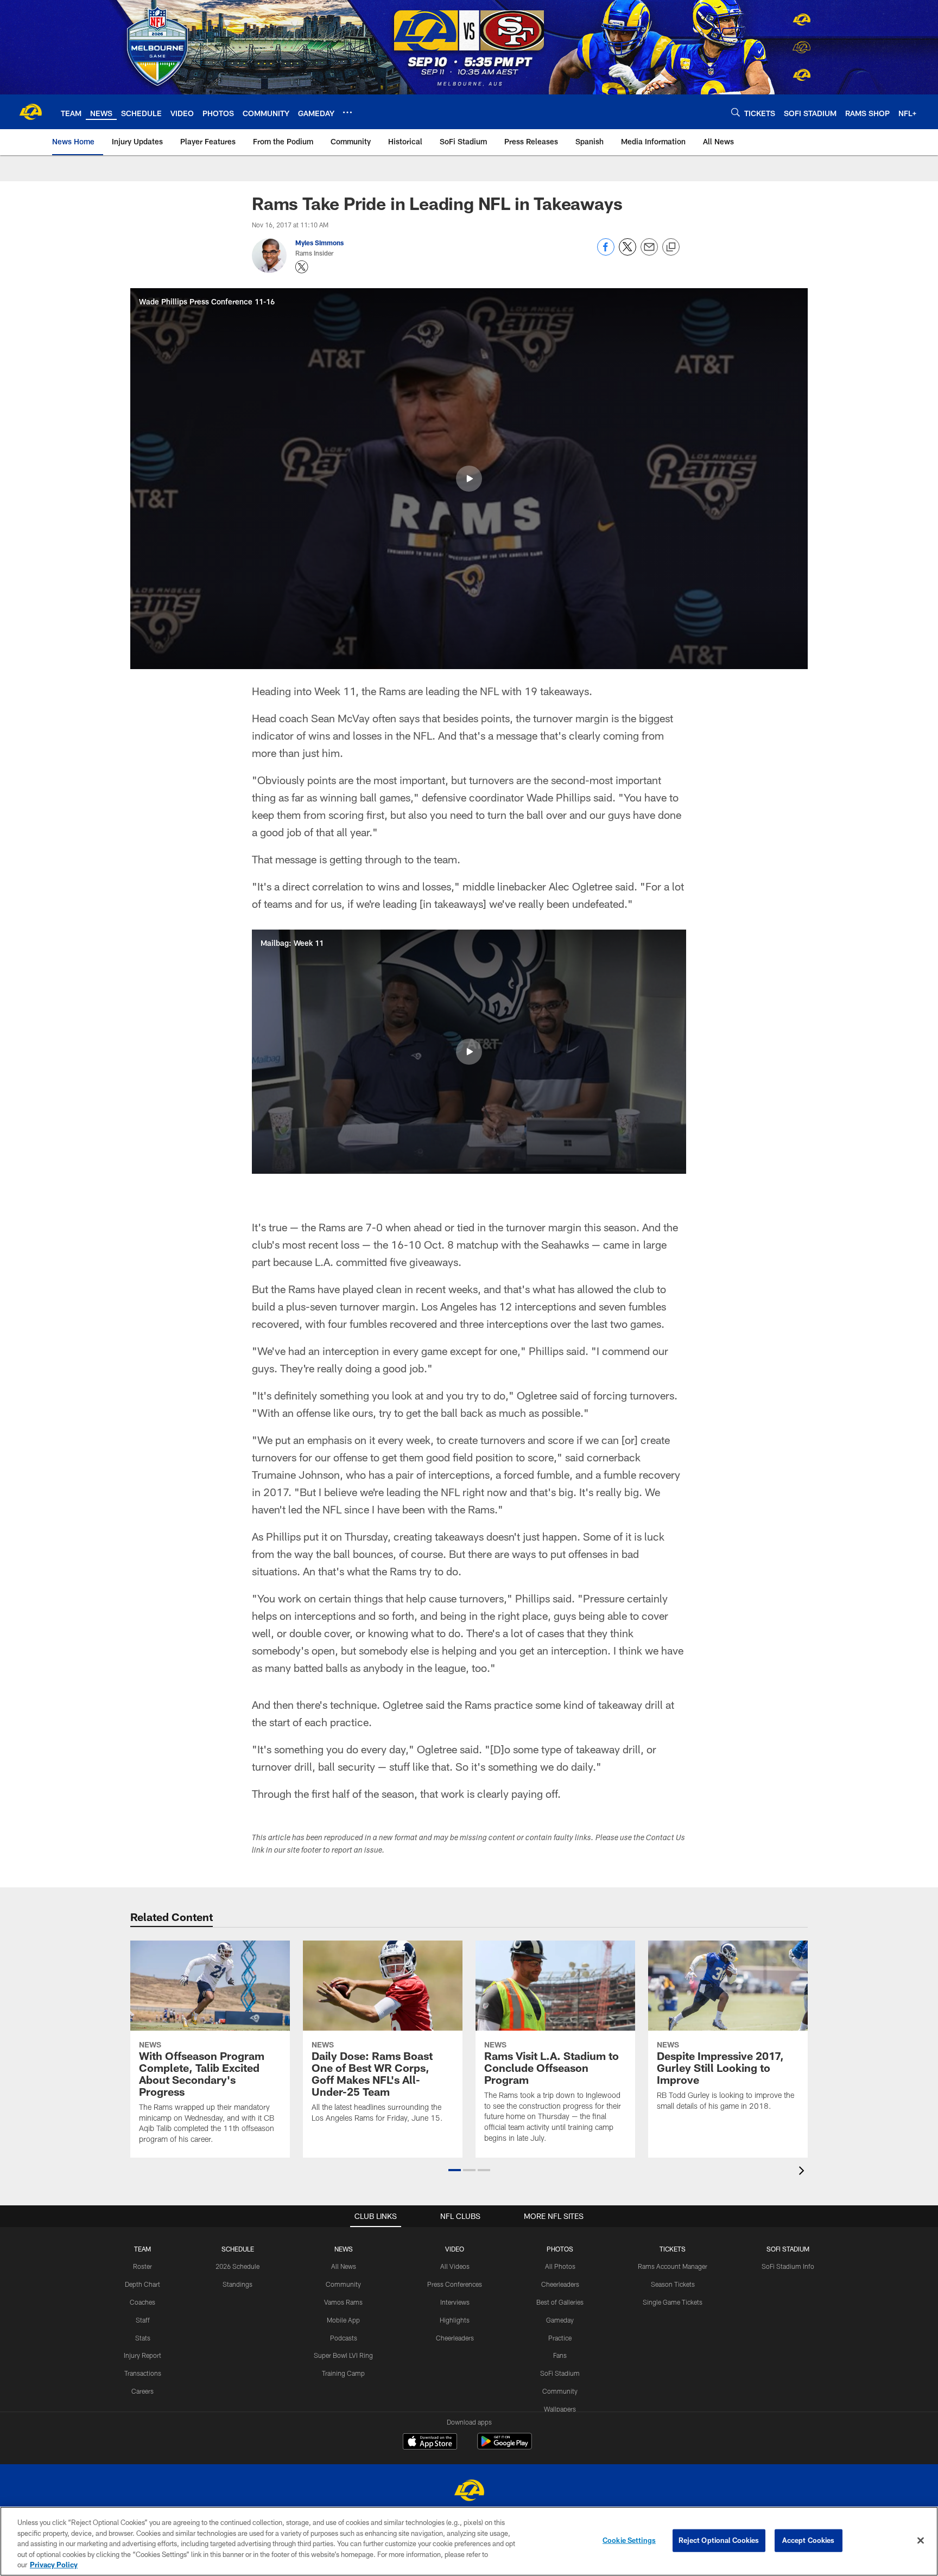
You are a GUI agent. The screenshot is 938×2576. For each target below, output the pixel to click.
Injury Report (142, 2355)
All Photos (560, 2266)
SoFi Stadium (560, 2373)
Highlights (455, 2320)
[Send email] (649, 253)
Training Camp (343, 2373)
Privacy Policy (54, 2565)
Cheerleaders (455, 2338)
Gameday (560, 2320)
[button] (469, 479)
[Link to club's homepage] (30, 112)
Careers (142, 2391)
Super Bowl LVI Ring (343, 2355)
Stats (143, 2338)
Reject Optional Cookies (719, 2540)
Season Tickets (673, 2284)
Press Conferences (455, 2284)
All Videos (455, 2266)
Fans (560, 2355)
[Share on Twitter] (628, 253)
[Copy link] (671, 247)
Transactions (143, 2373)
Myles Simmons (319, 243)
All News (344, 2266)
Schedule (238, 2249)
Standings (237, 2284)
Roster (142, 2266)
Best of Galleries (560, 2302)
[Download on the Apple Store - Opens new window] (430, 2443)
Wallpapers (560, 2409)
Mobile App (343, 2320)
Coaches (142, 2302)
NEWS (344, 2249)
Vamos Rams (343, 2302)
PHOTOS (560, 2249)
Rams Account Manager (673, 2266)
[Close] (921, 2541)
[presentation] (803, 2172)
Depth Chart (142, 2284)
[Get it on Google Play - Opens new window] (505, 2447)
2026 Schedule (237, 2266)
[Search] (736, 112)
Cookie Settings (629, 2540)
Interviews (455, 2302)
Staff (143, 2320)
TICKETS (673, 2249)
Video (455, 2249)
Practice (560, 2338)
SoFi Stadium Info (788, 2266)
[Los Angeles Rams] (469, 2492)
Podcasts (344, 2338)
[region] (469, 2541)
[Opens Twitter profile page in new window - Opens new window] (302, 267)
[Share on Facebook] (606, 253)
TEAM (142, 2249)
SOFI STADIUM (788, 2249)
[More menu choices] (347, 112)
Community (343, 2284)
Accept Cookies (809, 2540)
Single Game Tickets (673, 2302)
